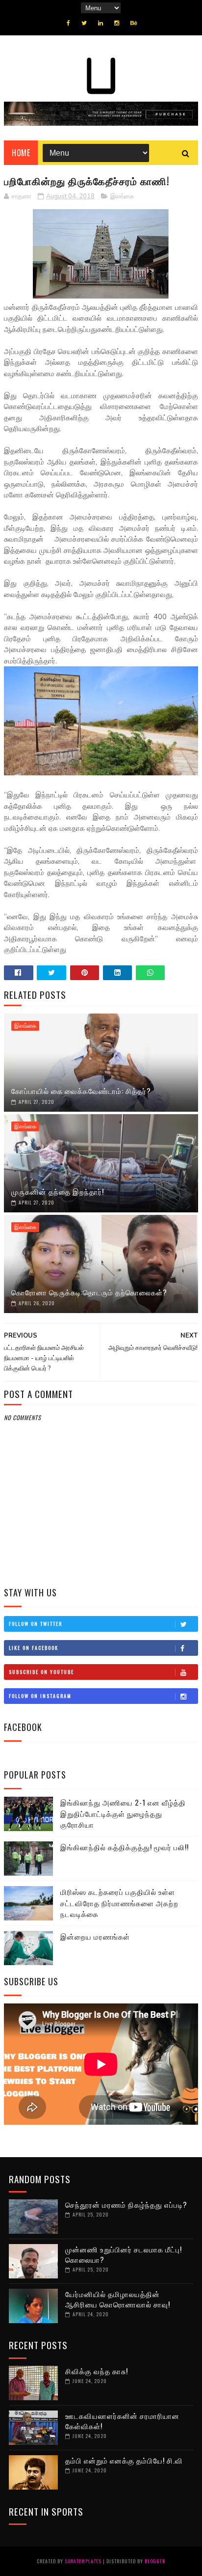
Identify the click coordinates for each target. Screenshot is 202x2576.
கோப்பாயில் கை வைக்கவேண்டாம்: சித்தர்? (81, 1091)
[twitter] (84, 23)
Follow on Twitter (36, 1624)
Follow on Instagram (40, 1696)
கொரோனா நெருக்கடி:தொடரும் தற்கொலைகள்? (89, 1292)
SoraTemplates (83, 2561)
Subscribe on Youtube (41, 1672)
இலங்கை (122, 196)
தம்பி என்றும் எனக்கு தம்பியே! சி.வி (124, 2460)
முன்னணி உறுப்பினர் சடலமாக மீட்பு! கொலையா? (124, 2254)
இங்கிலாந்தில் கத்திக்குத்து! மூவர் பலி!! (125, 1847)
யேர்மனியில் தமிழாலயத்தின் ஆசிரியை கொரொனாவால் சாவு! (118, 2299)
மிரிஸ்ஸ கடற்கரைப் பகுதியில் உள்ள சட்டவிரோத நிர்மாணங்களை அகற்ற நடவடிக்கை (119, 1903)
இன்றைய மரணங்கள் (95, 1936)
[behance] (134, 23)
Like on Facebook (34, 1648)
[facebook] (68, 23)
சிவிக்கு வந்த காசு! (97, 2371)
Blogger (155, 2561)
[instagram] (117, 23)
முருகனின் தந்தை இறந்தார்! (58, 1191)
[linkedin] (101, 23)
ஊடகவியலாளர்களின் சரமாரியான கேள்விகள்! (122, 2421)
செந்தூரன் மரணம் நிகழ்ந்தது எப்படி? (126, 2204)
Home (21, 153)
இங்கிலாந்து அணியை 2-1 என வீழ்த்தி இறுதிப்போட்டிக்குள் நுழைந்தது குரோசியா (123, 1813)
